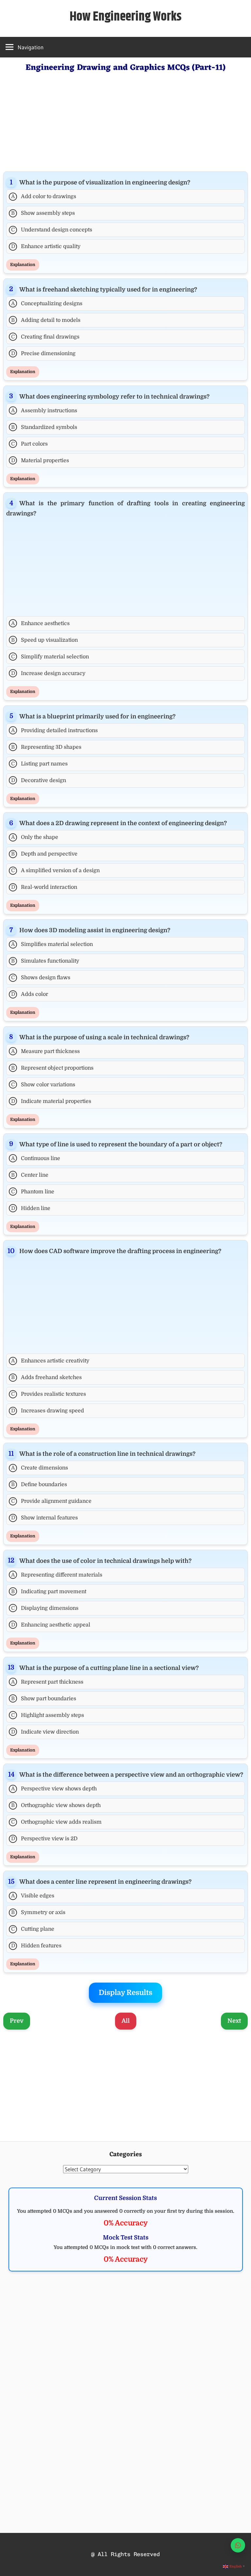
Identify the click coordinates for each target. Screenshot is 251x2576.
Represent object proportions (52, 1068)
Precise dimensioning (43, 353)
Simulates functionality (45, 961)
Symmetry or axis (38, 1912)
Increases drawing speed (48, 1411)
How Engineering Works (126, 17)
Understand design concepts (52, 230)
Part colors (29, 444)
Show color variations (43, 1085)
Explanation (23, 265)
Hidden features (36, 1946)
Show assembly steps (43, 213)
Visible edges (33, 1896)
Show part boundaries (44, 1699)
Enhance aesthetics (41, 623)
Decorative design (39, 780)
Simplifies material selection (52, 944)
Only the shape (35, 837)
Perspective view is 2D (44, 1839)
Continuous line (36, 1158)
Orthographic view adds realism (56, 1822)
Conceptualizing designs (47, 304)
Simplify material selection (50, 657)
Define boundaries (39, 1484)
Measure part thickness (46, 1051)
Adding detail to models (46, 320)
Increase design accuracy (48, 673)
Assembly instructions (44, 411)
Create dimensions (40, 1468)
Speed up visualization (44, 640)
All (126, 2021)
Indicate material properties (51, 1101)
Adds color (30, 994)
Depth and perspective (44, 854)
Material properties (40, 461)
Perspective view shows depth (54, 1789)
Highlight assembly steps (48, 1715)
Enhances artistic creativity (50, 1361)
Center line (30, 1175)
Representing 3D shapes (46, 747)
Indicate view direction (45, 1732)
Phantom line (33, 1192)
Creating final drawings (45, 337)
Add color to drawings (44, 196)
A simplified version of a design (55, 871)
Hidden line (31, 1208)
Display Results (125, 1993)
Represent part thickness (47, 1682)
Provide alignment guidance (51, 1501)
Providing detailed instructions (55, 730)
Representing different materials (57, 1575)
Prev (17, 2021)
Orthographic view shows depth (56, 1805)
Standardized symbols (44, 427)
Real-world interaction (44, 887)
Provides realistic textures (49, 1394)
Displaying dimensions (45, 1608)
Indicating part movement (49, 1592)
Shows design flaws (41, 978)
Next (234, 2021)
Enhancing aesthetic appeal (51, 1625)
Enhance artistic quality (46, 246)
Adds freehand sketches (46, 1377)
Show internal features (45, 1518)
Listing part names (39, 764)
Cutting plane (33, 1929)
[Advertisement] (125, 121)
